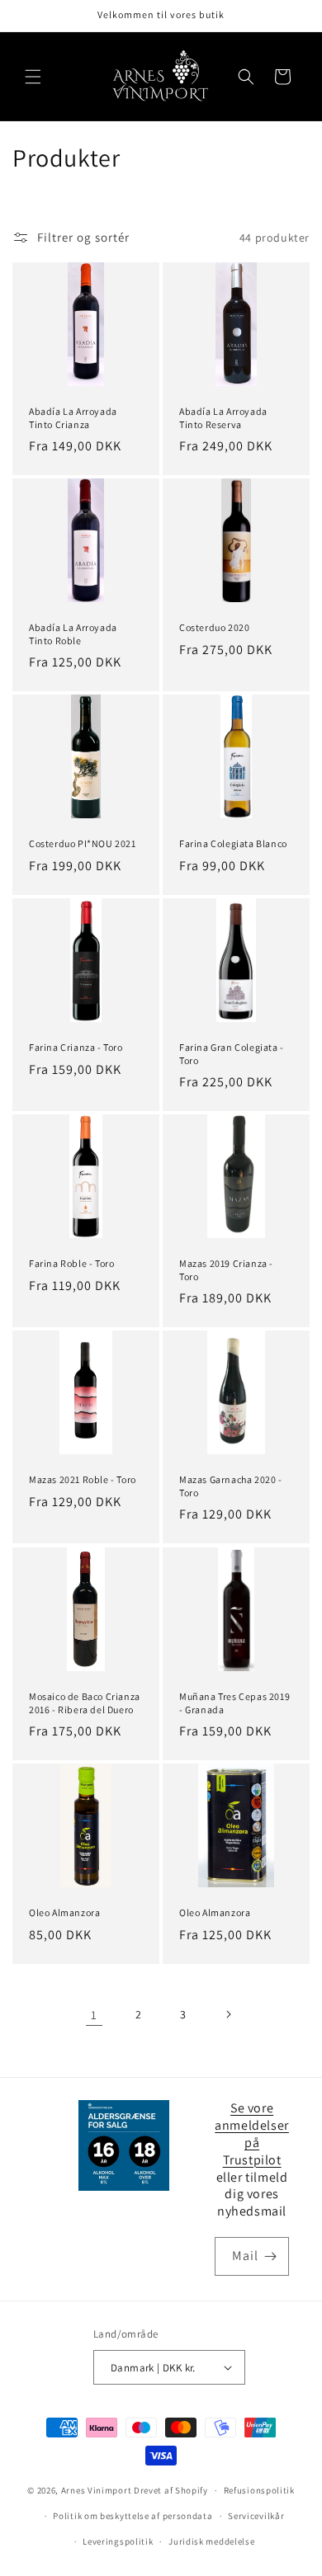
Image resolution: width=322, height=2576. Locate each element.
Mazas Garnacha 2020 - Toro (231, 1486)
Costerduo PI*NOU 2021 (83, 843)
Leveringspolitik (118, 2541)
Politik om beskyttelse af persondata (133, 2516)
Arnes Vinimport (97, 2490)
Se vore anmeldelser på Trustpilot (252, 2133)
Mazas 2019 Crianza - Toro (226, 1270)
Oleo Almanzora (64, 1912)
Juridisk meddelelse (211, 2541)
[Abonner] (270, 2256)
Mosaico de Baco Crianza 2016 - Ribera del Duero (85, 1703)
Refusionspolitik (259, 2490)
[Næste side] (228, 2014)
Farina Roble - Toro (71, 1263)
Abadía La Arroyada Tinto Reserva (223, 418)
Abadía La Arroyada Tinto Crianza (73, 418)
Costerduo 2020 (214, 627)
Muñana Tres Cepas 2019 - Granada (234, 1703)
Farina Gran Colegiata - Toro (232, 1054)
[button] (33, 77)
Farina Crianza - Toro (76, 1047)
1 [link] (94, 2015)
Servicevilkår (256, 2516)
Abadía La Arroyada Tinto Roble (73, 634)
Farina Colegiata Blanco (233, 843)
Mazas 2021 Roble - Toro (83, 1479)
